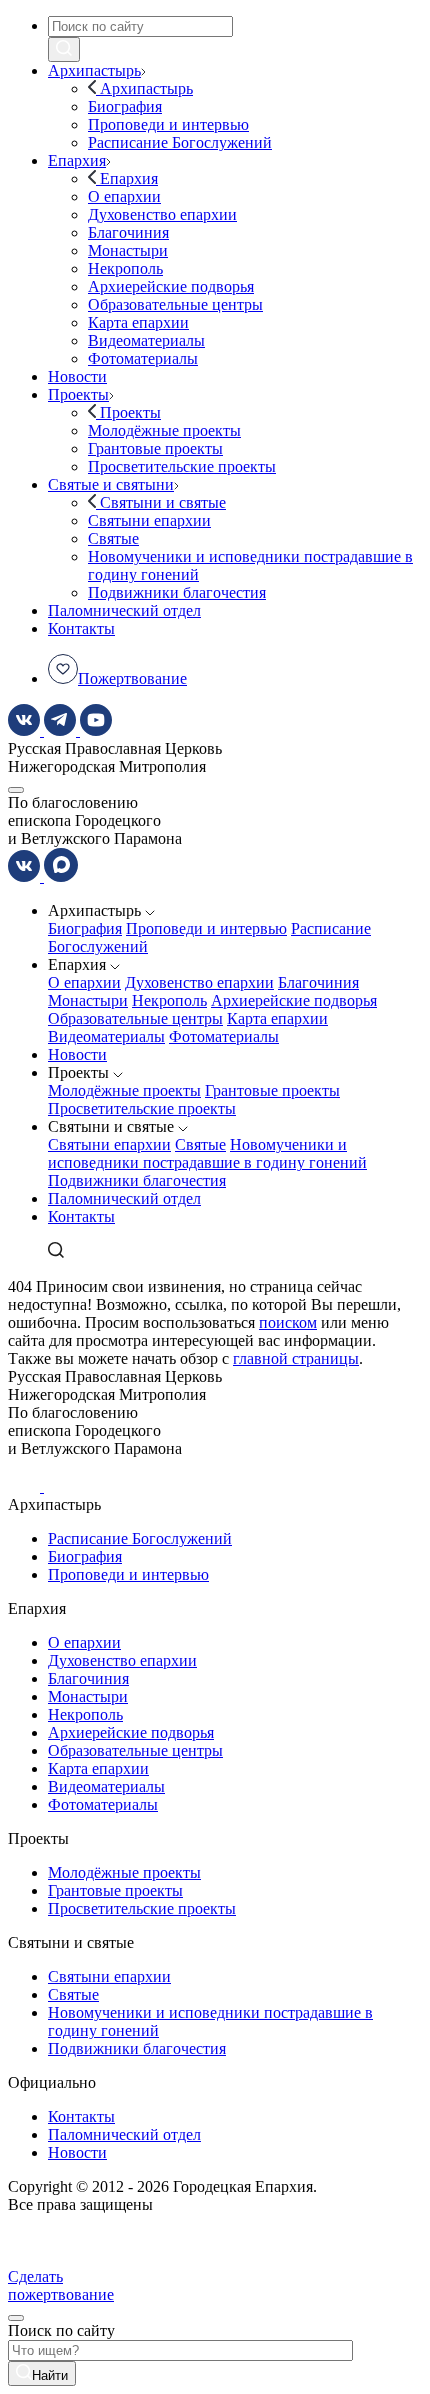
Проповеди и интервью (206, 928)
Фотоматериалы (224, 1036)
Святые (200, 1144)
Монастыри (88, 1000)
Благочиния (318, 982)
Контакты (81, 1216)
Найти (50, 2375)
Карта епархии (277, 1018)
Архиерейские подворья (294, 1000)
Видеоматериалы (106, 1036)
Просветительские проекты (142, 1108)
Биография (85, 928)
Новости (77, 1054)
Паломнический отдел (124, 1198)
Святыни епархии (109, 1144)
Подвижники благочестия (137, 1180)
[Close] (16, 2318)
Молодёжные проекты (124, 1090)
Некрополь (169, 1000)
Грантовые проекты (272, 1090)
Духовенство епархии (199, 982)
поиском (288, 1322)
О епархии (84, 982)
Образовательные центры (135, 1018)
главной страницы (296, 1358)
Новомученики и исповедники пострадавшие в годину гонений (207, 1153)
